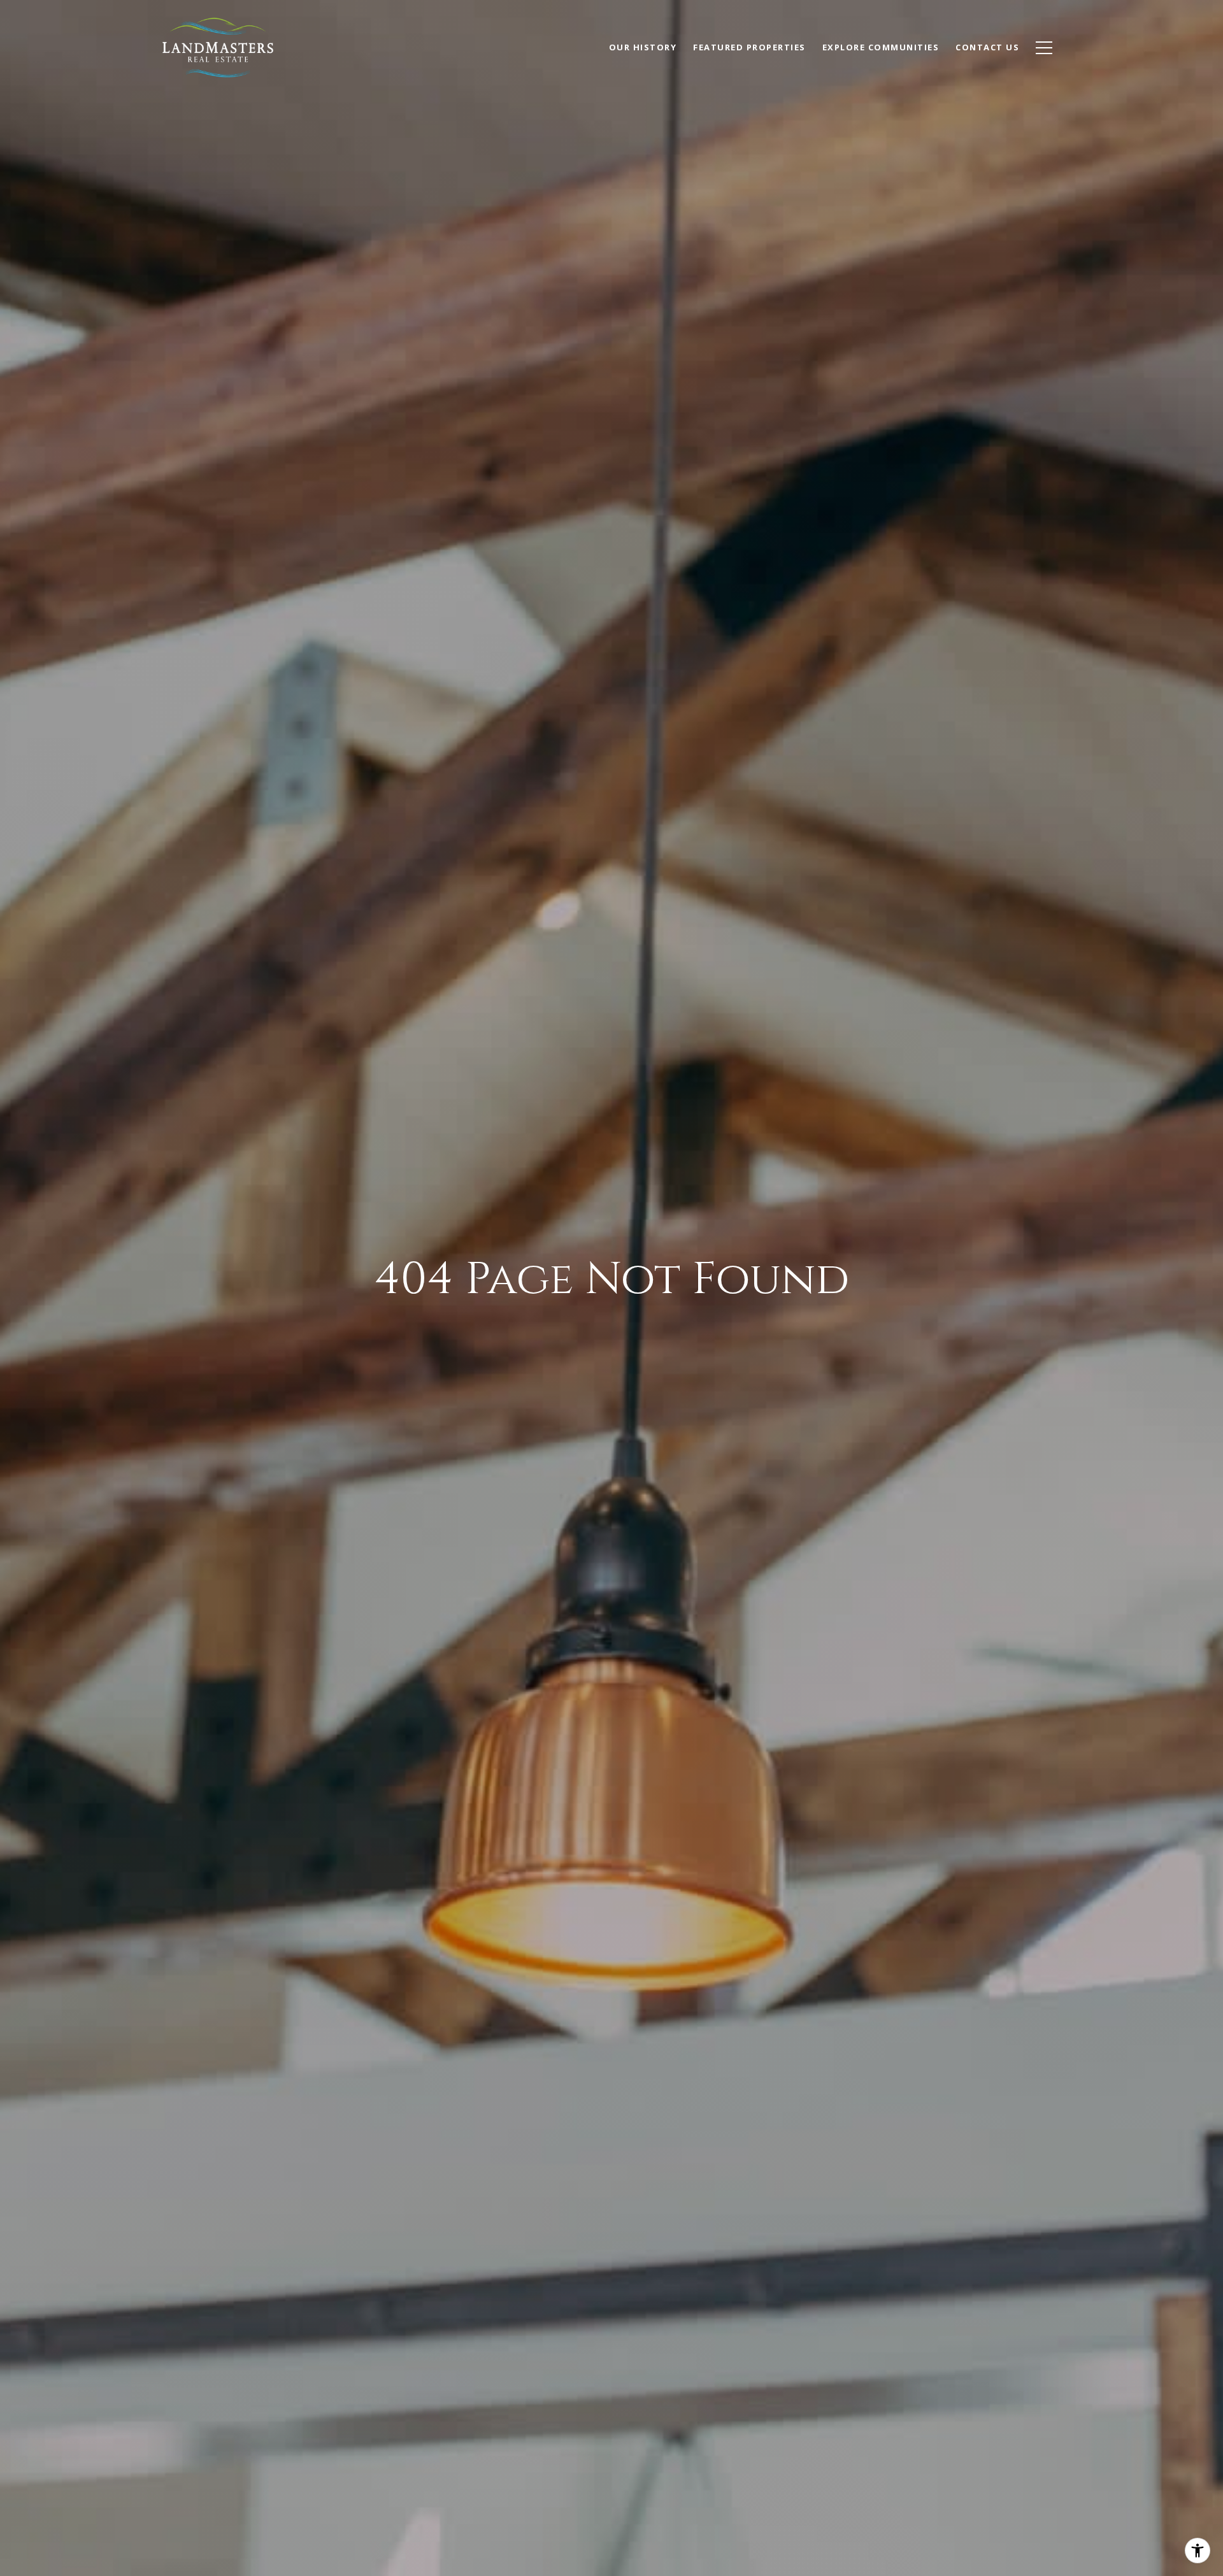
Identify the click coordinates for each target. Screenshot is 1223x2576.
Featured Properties (749, 47)
